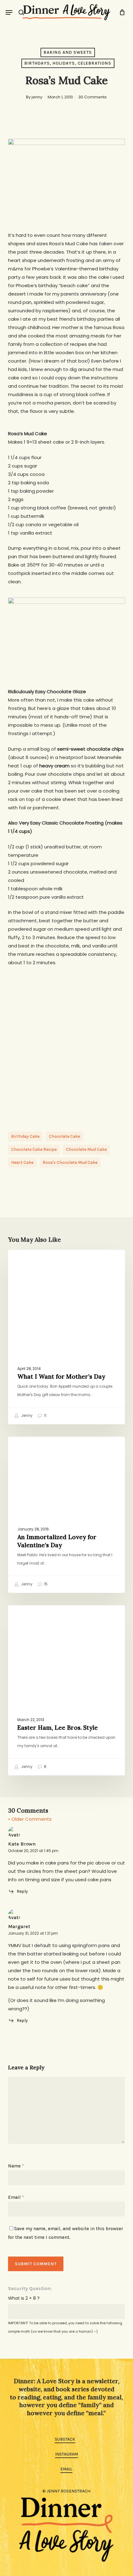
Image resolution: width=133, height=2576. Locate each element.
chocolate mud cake (86, 1149)
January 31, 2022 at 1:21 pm (33, 1933)
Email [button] (66, 2469)
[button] (9, 12)
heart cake (22, 1162)
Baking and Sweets (68, 52)
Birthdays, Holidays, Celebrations (68, 63)
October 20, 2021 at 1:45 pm (33, 1851)
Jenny (26, 1415)
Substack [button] (65, 2439)
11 (45, 1415)
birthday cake (25, 1136)
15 (45, 1584)
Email (16, 2197)
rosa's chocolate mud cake (70, 1162)
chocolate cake (64, 1136)
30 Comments (92, 97)
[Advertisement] (66, 1043)
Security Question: (30, 2288)
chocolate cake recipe (34, 1149)
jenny (37, 97)
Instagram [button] (66, 2454)
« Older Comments (30, 1819)
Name (16, 2166)
